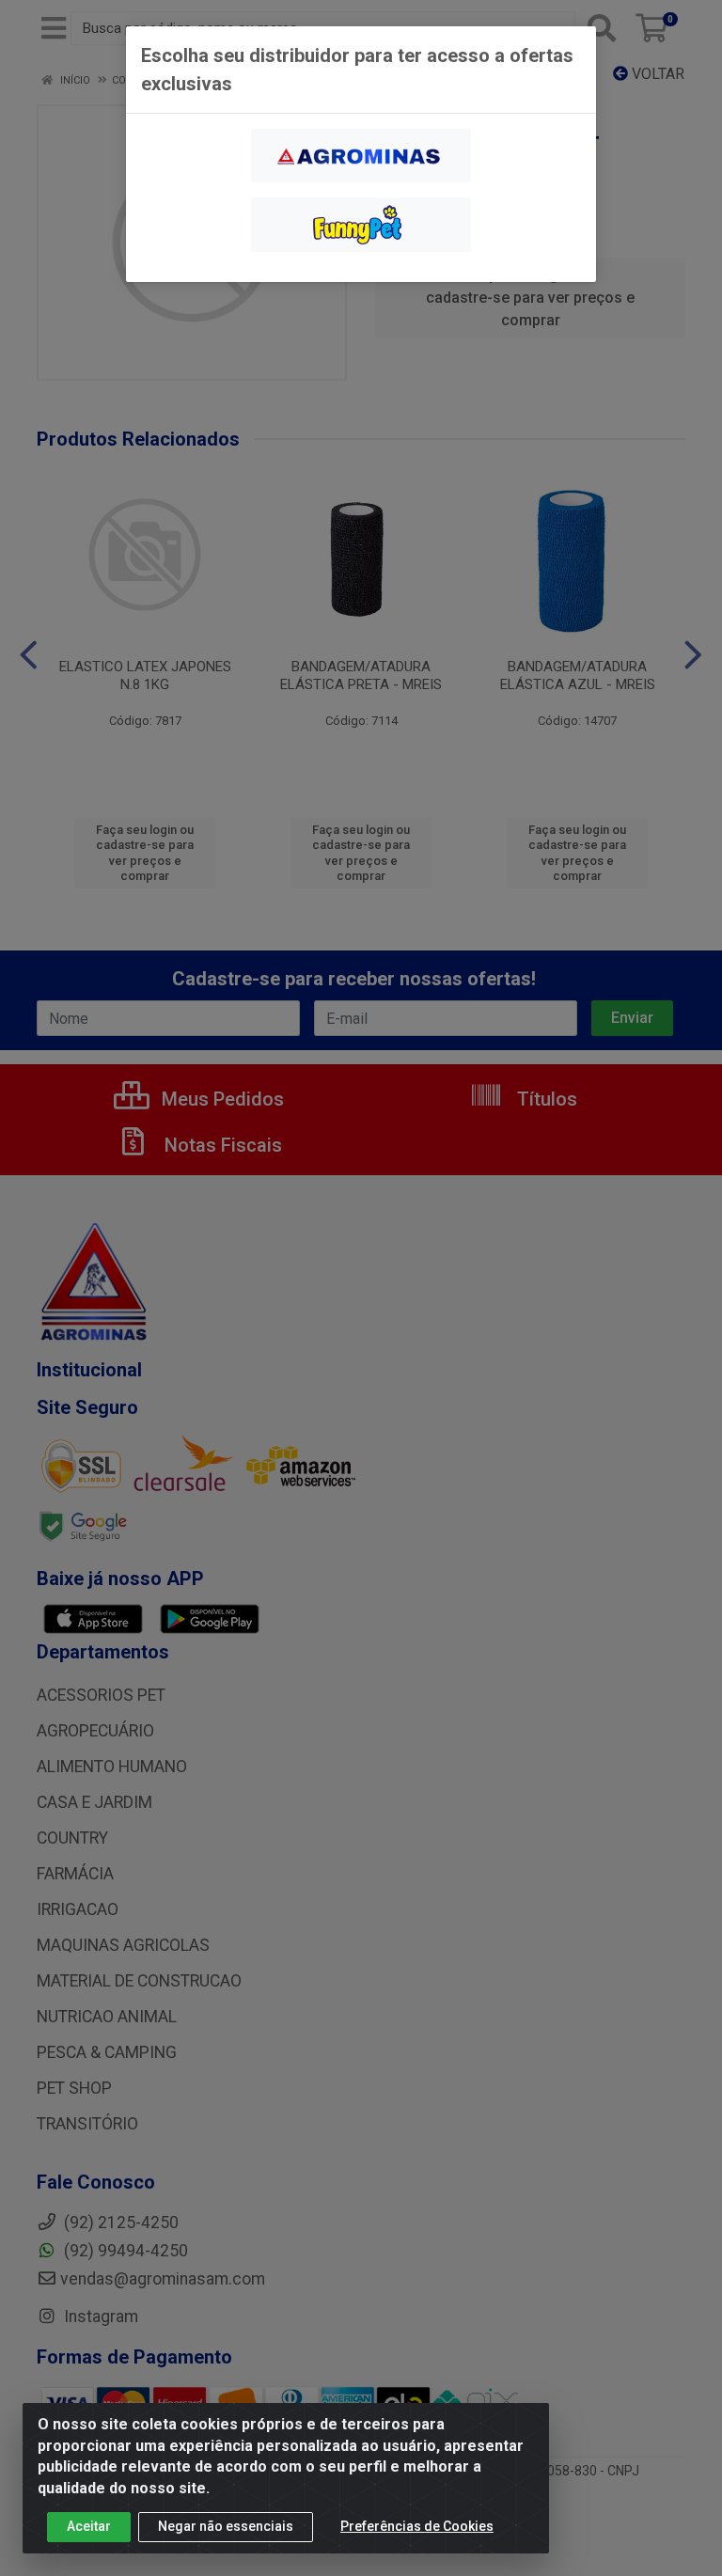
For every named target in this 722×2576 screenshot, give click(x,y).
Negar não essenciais (226, 2526)
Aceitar (89, 2526)
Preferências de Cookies (417, 2526)
